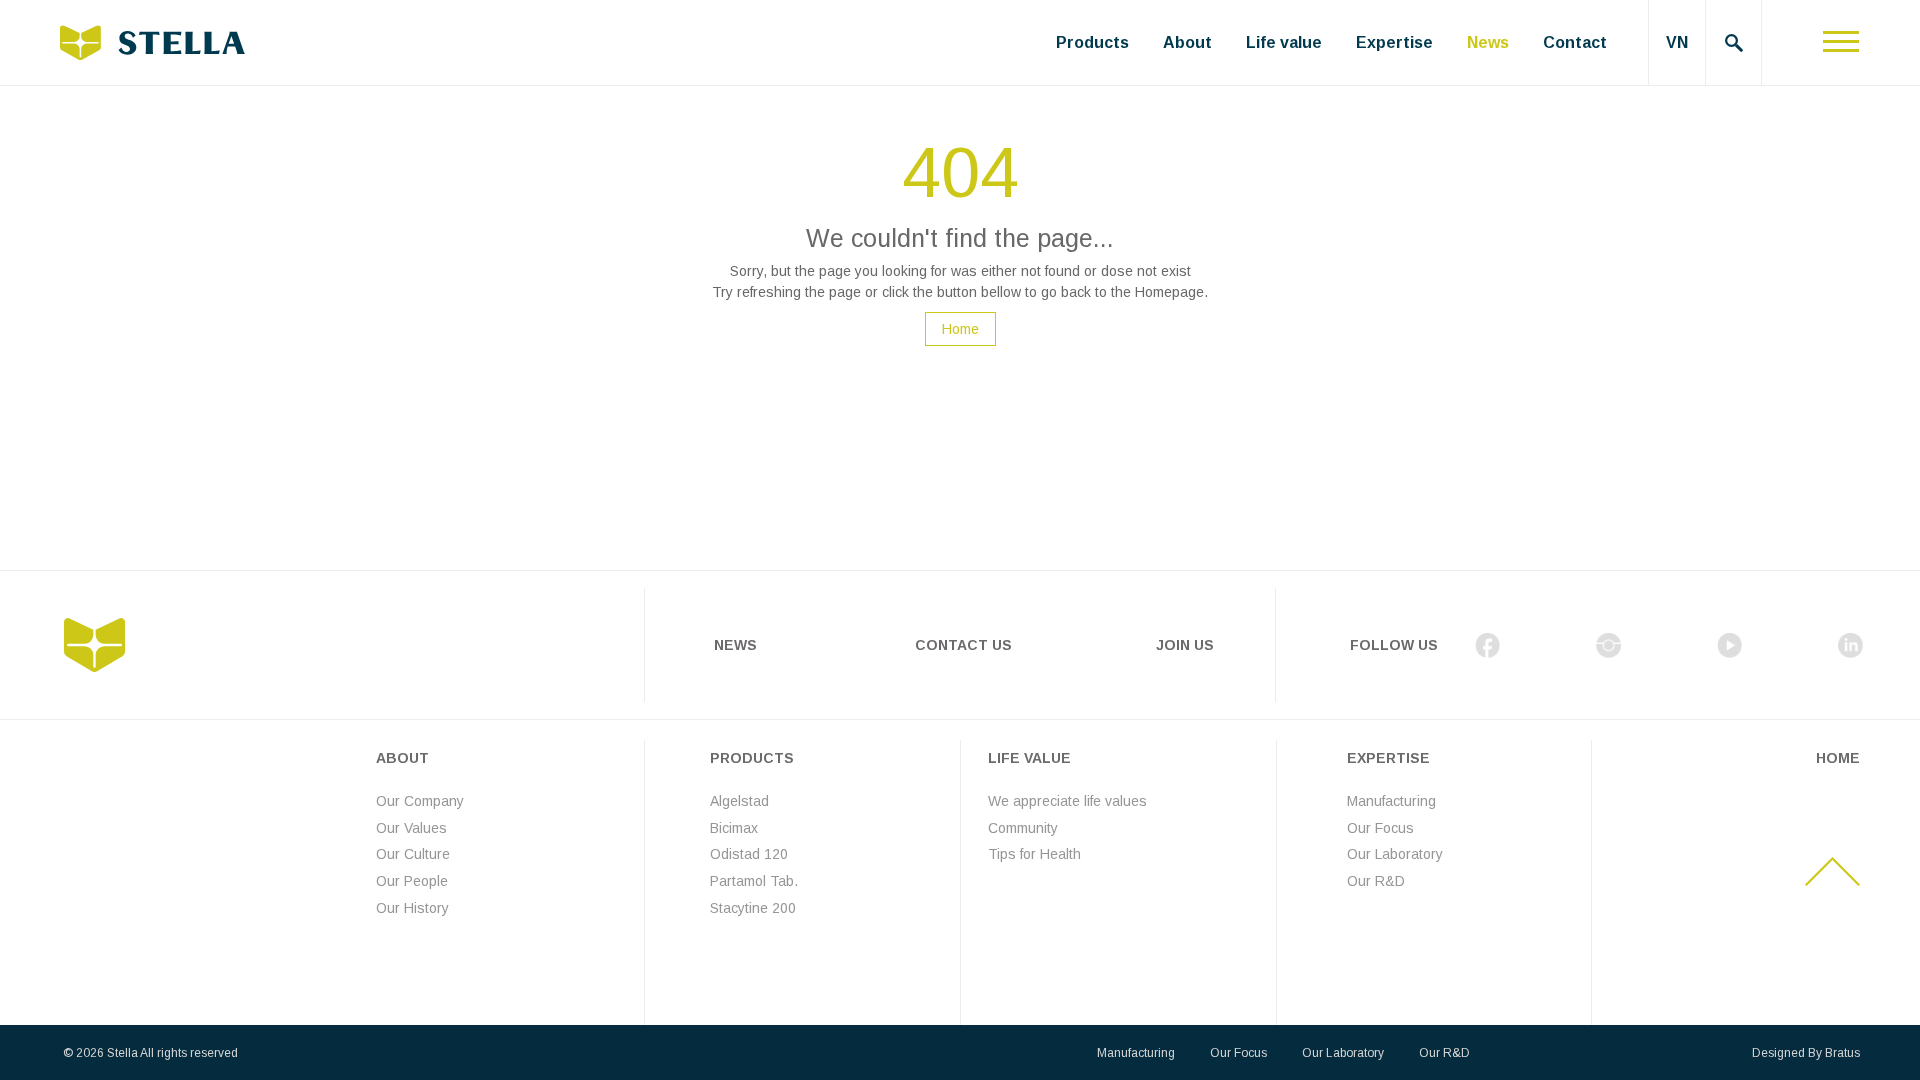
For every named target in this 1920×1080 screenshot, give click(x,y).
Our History (412, 908)
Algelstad (739, 801)
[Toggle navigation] (1841, 42)
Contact (1575, 42)
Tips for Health (1034, 854)
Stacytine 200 (753, 908)
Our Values (411, 828)
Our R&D (1376, 881)
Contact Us (963, 645)
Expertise (1394, 42)
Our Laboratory (1395, 854)
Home (960, 329)
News (1488, 42)
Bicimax (734, 828)
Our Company (420, 801)
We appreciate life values (1067, 801)
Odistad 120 (749, 854)
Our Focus (1380, 828)
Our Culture (413, 854)
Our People (412, 881)
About (1187, 42)
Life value (1284, 42)
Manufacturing (1391, 801)
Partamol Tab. (754, 881)
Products (1092, 42)
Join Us (1185, 645)
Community (1023, 828)
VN (1677, 42)
